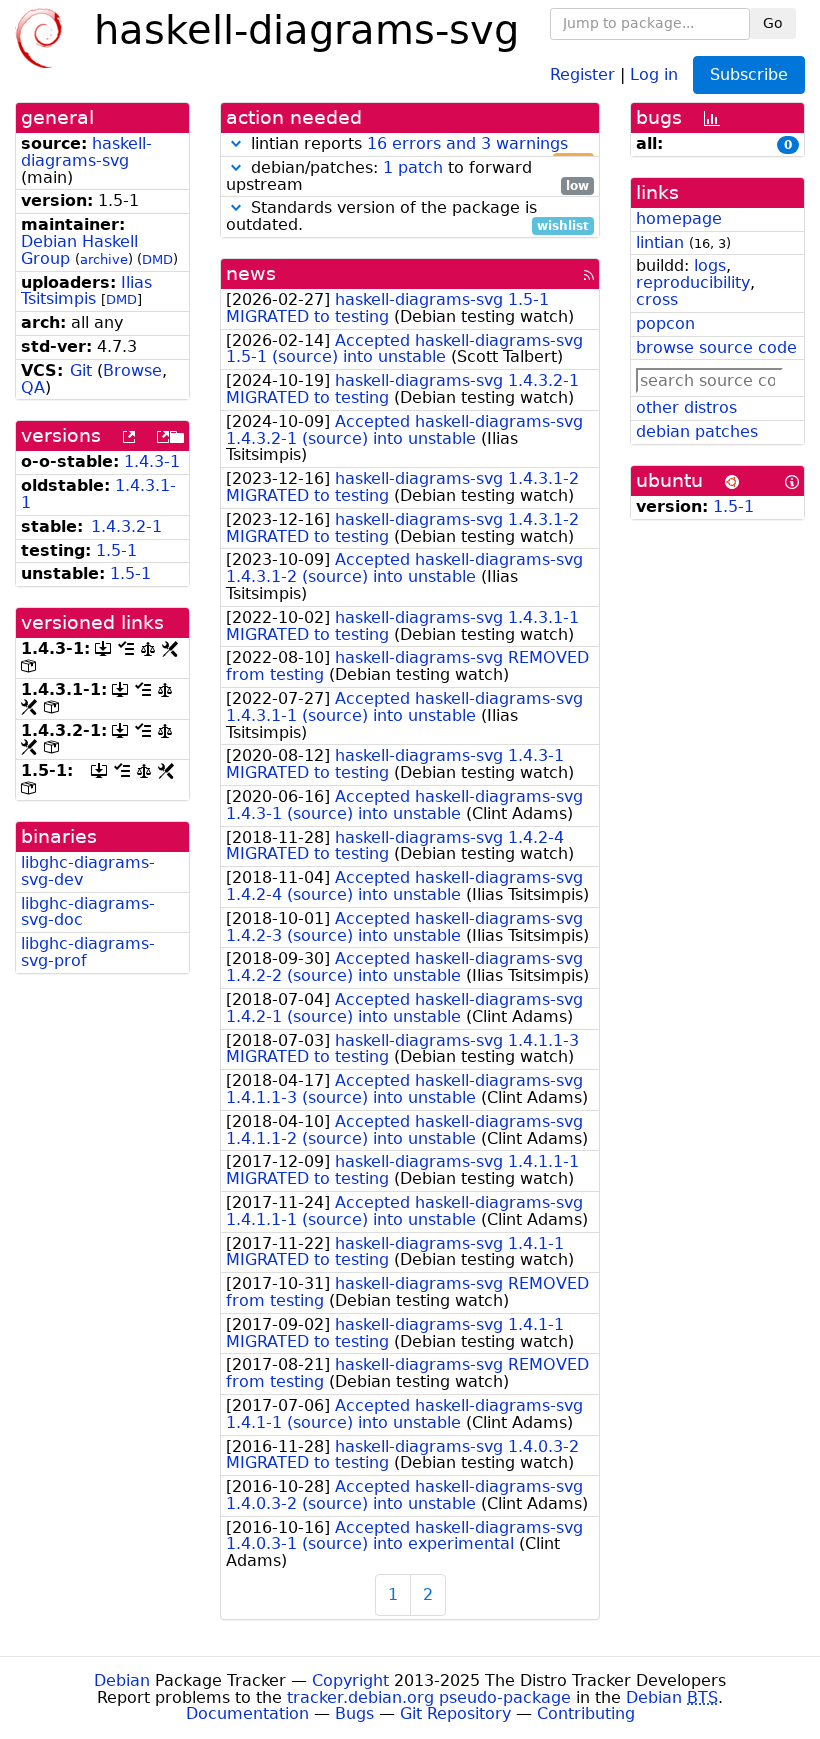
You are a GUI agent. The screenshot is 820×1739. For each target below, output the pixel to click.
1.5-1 (116, 550)
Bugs (354, 1713)
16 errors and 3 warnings (467, 143)
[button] (236, 143)
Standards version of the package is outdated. (407, 217)
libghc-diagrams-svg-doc (88, 912)
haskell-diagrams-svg (86, 152)
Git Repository (455, 1713)
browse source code (716, 347)
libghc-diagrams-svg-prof (88, 952)
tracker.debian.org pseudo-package (429, 1697)
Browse (132, 370)
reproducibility (693, 282)
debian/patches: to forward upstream (407, 177)
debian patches (697, 431)
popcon (665, 323)
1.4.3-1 (152, 461)
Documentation (247, 1713)
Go (773, 23)
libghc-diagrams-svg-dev (88, 871)
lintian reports (417, 144)
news (251, 273)
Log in (654, 73)
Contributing (586, 1713)
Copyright (350, 1680)
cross (657, 299)
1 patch (413, 167)
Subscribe (749, 74)
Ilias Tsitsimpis (86, 291)
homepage (679, 218)
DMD (157, 259)
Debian (122, 1680)
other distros (686, 407)
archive (104, 259)
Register (582, 73)
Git (81, 370)
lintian (660, 242)
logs (710, 265)
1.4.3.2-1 (126, 526)
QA (33, 387)
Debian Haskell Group (79, 250)
